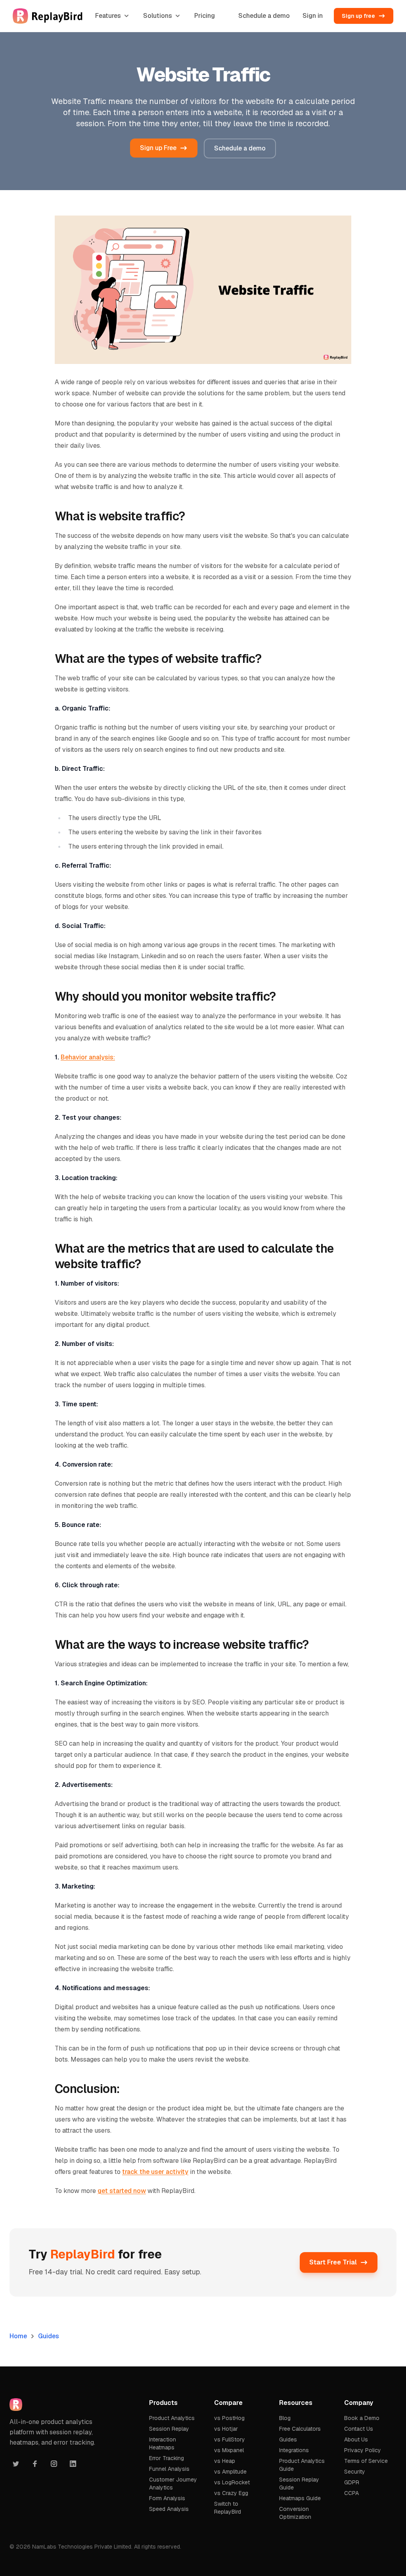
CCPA (351, 2493)
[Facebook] (35, 2464)
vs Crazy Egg (231, 2493)
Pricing (205, 16)
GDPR (352, 2482)
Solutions (158, 16)
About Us (356, 2439)
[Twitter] (16, 2464)
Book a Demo (362, 2418)
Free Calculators (300, 2429)
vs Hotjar (226, 2429)
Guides (49, 2336)
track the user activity (155, 2172)
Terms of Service (366, 2461)
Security (355, 2472)
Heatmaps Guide (300, 2498)
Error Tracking (167, 2458)
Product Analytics (172, 2418)
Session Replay (169, 2429)
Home (18, 2336)
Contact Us (359, 2429)
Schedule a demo (264, 16)
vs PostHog (229, 2418)
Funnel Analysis (169, 2469)
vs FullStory (230, 2439)
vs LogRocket (232, 2482)
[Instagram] (54, 2464)
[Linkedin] (73, 2464)
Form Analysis (167, 2498)
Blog (285, 2418)
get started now (122, 2191)
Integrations (294, 2450)
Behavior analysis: (88, 1057)
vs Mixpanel (229, 2450)
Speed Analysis (169, 2509)
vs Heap (225, 2461)
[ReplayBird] (48, 16)
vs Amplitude (230, 2472)
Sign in (313, 16)
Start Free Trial (333, 2262)
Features (108, 16)
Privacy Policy (363, 2450)
